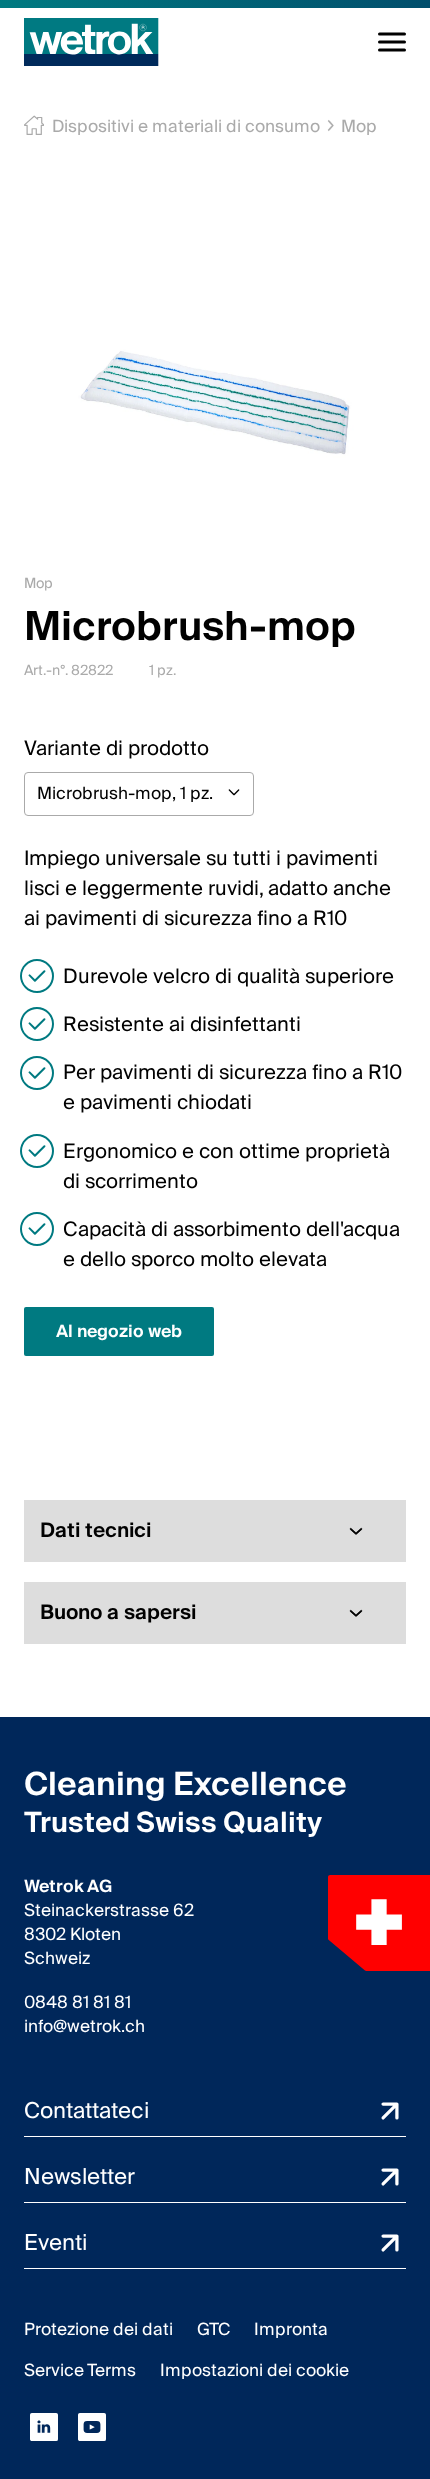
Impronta (291, 2329)
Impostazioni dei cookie (254, 2370)
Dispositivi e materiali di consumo (186, 126)
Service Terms (80, 2370)
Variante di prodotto (116, 749)
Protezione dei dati (98, 2329)
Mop (359, 126)
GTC (213, 2329)
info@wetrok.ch (84, 2027)
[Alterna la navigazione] (392, 42)
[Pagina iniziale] (91, 42)
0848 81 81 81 (77, 2003)
